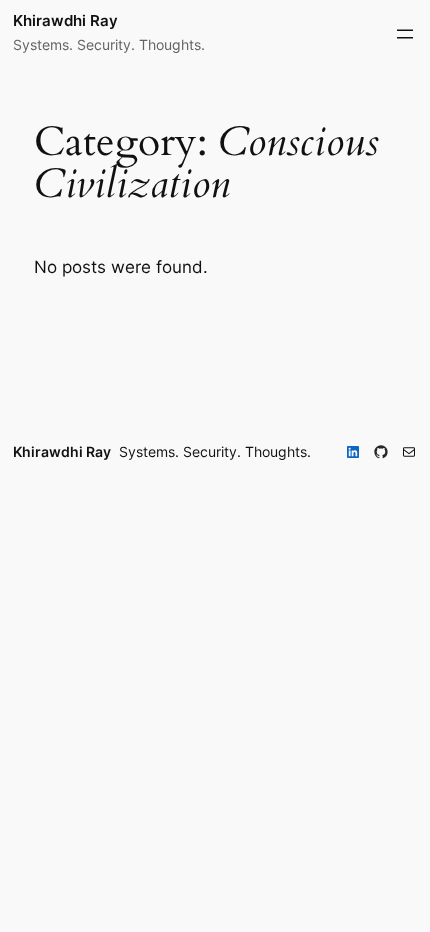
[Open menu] (405, 34)
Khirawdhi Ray (65, 21)
